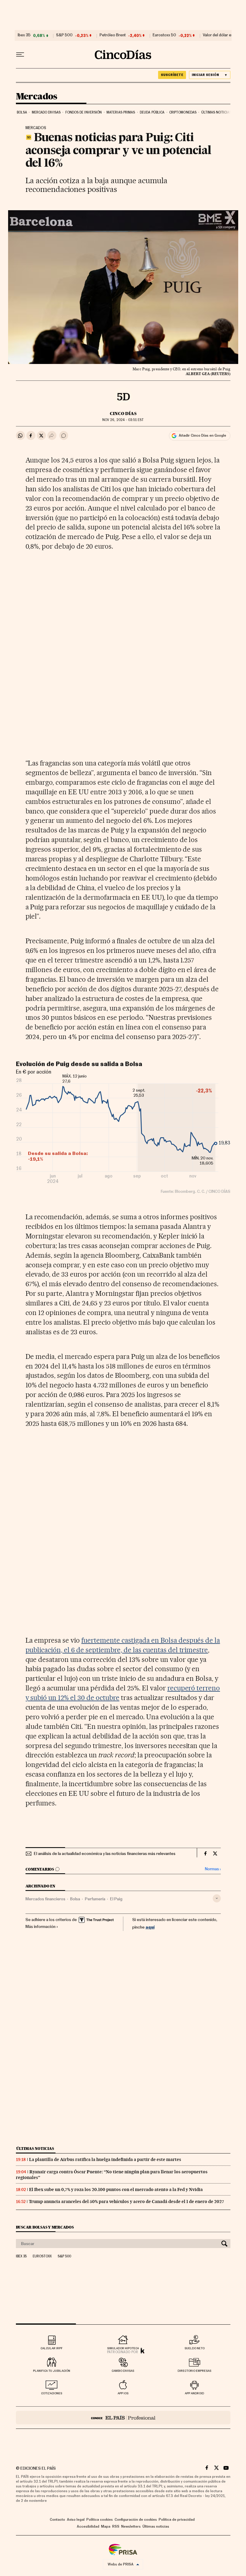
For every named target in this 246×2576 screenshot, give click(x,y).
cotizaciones (52, 2393)
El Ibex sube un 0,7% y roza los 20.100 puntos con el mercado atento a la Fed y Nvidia (116, 2190)
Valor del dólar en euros (224, 35)
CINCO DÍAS (123, 414)
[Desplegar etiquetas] (217, 1898)
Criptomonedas (183, 112)
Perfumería (95, 1899)
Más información (40, 1927)
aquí (150, 1927)
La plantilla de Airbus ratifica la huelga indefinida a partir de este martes (105, 2159)
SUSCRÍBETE (172, 75)
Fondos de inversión (84, 112)
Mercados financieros (45, 1899)
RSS (116, 2526)
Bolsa (22, 112)
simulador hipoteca (123, 2348)
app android (194, 2393)
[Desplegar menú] (20, 55)
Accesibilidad (88, 2526)
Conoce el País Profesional (123, 2418)
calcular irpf (52, 2348)
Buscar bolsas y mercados (45, 2227)
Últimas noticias (216, 112)
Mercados (37, 97)
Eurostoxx (42, 2256)
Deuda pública (152, 112)
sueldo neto (195, 2348)
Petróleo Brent (113, 35)
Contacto (57, 2520)
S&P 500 (64, 35)
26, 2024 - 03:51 (123, 420)
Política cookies (100, 2520)
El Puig (116, 1899)
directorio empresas (194, 2371)
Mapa (106, 2526)
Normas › (213, 1869)
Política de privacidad (177, 2520)
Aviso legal (76, 2520)
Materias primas (121, 112)
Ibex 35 (24, 35)
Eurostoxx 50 (164, 35)
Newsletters (131, 2526)
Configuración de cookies (136, 2520)
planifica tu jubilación (52, 2371)
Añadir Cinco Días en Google (202, 435)
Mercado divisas (46, 112)
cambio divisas (123, 2371)
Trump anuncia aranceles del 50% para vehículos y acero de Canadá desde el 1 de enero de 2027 (126, 2202)
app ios (123, 2393)
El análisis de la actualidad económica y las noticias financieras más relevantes (105, 1854)
